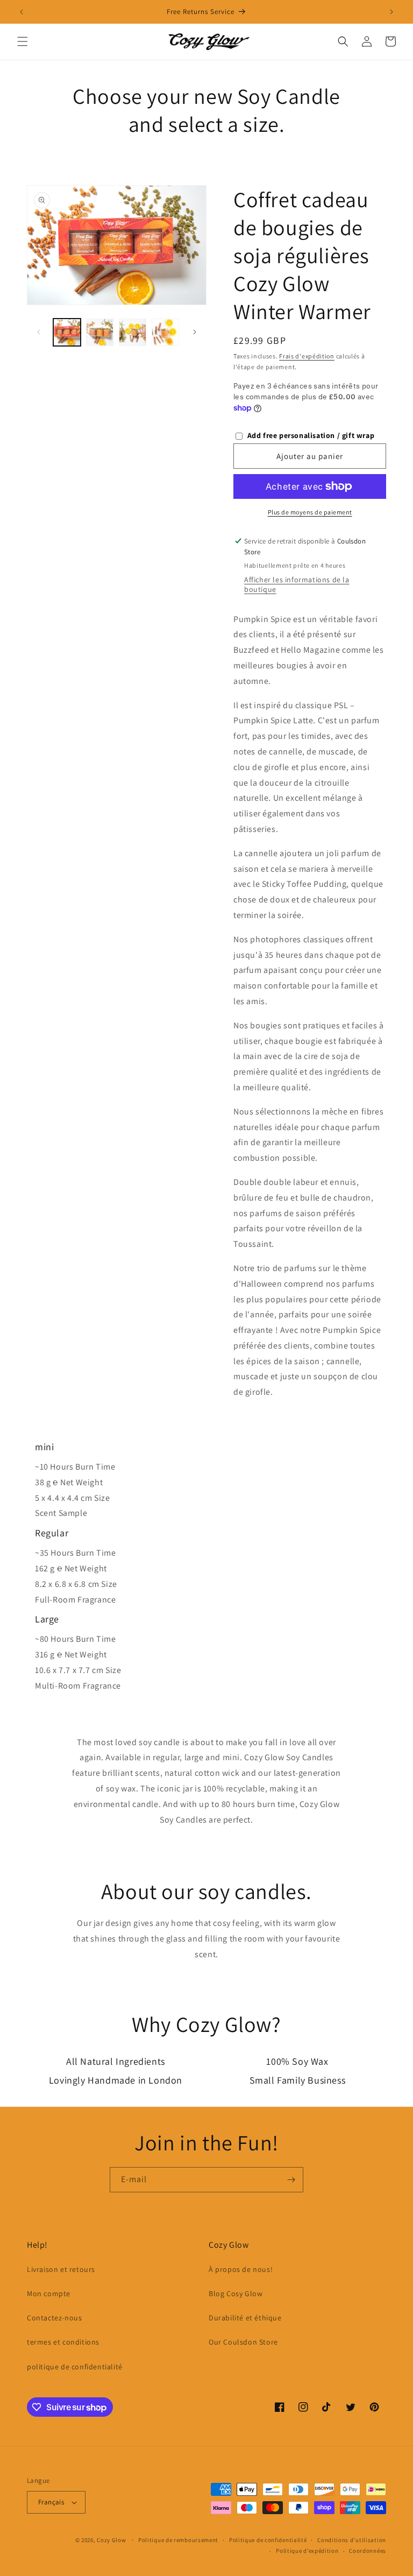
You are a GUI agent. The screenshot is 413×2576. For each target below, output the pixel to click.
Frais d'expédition (307, 356)
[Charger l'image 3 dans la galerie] (133, 332)
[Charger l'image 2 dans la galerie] (100, 332)
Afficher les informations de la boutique (297, 584)
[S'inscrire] (291, 2180)
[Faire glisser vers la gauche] (39, 332)
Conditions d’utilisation (352, 2540)
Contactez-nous (54, 2318)
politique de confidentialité (75, 2367)
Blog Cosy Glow (236, 2293)
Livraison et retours (61, 2269)
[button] (23, 41)
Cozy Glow (111, 2540)
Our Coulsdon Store (243, 2342)
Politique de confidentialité (268, 2540)
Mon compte (49, 2293)
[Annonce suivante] (391, 12)
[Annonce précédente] (22, 12)
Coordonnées (368, 2551)
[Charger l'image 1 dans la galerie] (67, 332)
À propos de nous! (241, 2269)
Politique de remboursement (178, 2540)
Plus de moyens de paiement (310, 512)
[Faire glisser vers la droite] (195, 332)
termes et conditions (63, 2342)
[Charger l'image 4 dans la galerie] (165, 332)
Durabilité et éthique (245, 2318)
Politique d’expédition (307, 2551)
